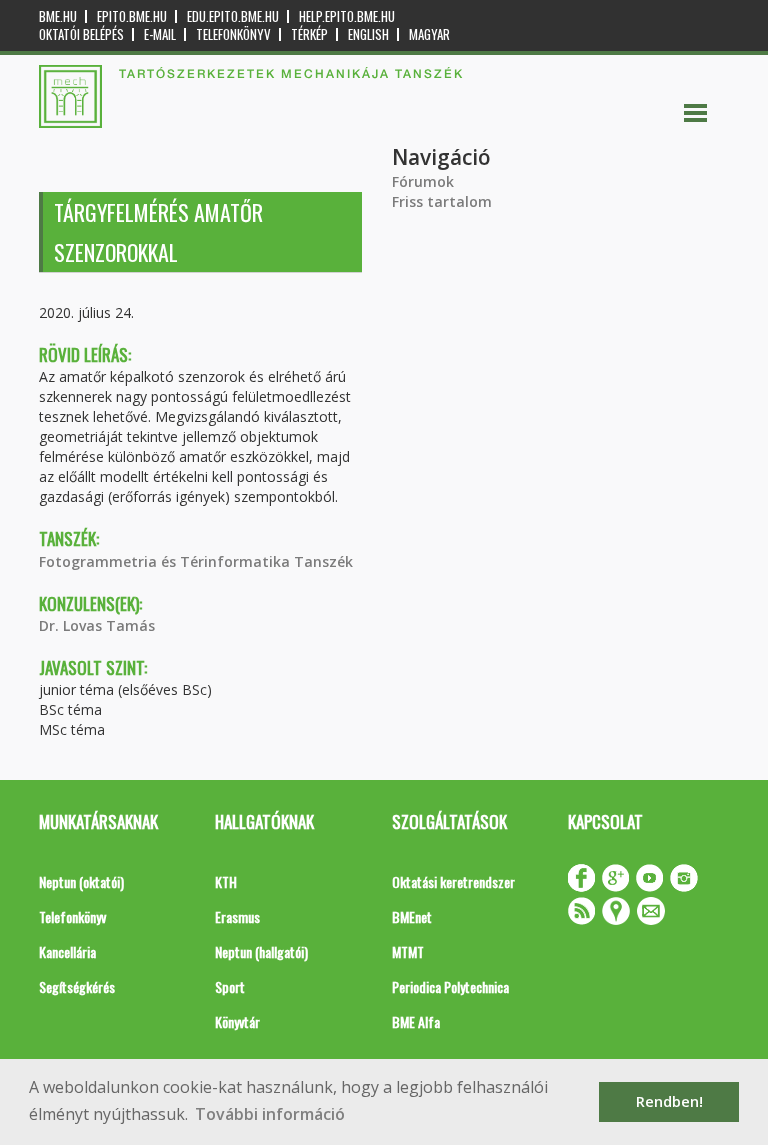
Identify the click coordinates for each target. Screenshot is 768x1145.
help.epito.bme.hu (347, 16)
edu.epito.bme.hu (233, 16)
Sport (230, 986)
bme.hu (58, 16)
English (368, 34)
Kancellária (67, 951)
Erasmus (237, 916)
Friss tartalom (442, 201)
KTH (226, 881)
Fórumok (423, 181)
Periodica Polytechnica (450, 986)
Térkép (309, 34)
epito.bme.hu (132, 16)
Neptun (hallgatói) (261, 951)
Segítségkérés (77, 986)
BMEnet (412, 916)
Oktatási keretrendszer (453, 881)
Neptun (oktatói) (81, 881)
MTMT (408, 951)
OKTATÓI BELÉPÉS (81, 34)
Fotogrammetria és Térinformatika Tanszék (196, 561)
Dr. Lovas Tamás (97, 625)
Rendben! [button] (669, 1101)
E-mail (160, 34)
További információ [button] (270, 1114)
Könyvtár (237, 1021)
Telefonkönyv (233, 34)
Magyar (429, 34)
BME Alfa (416, 1021)
